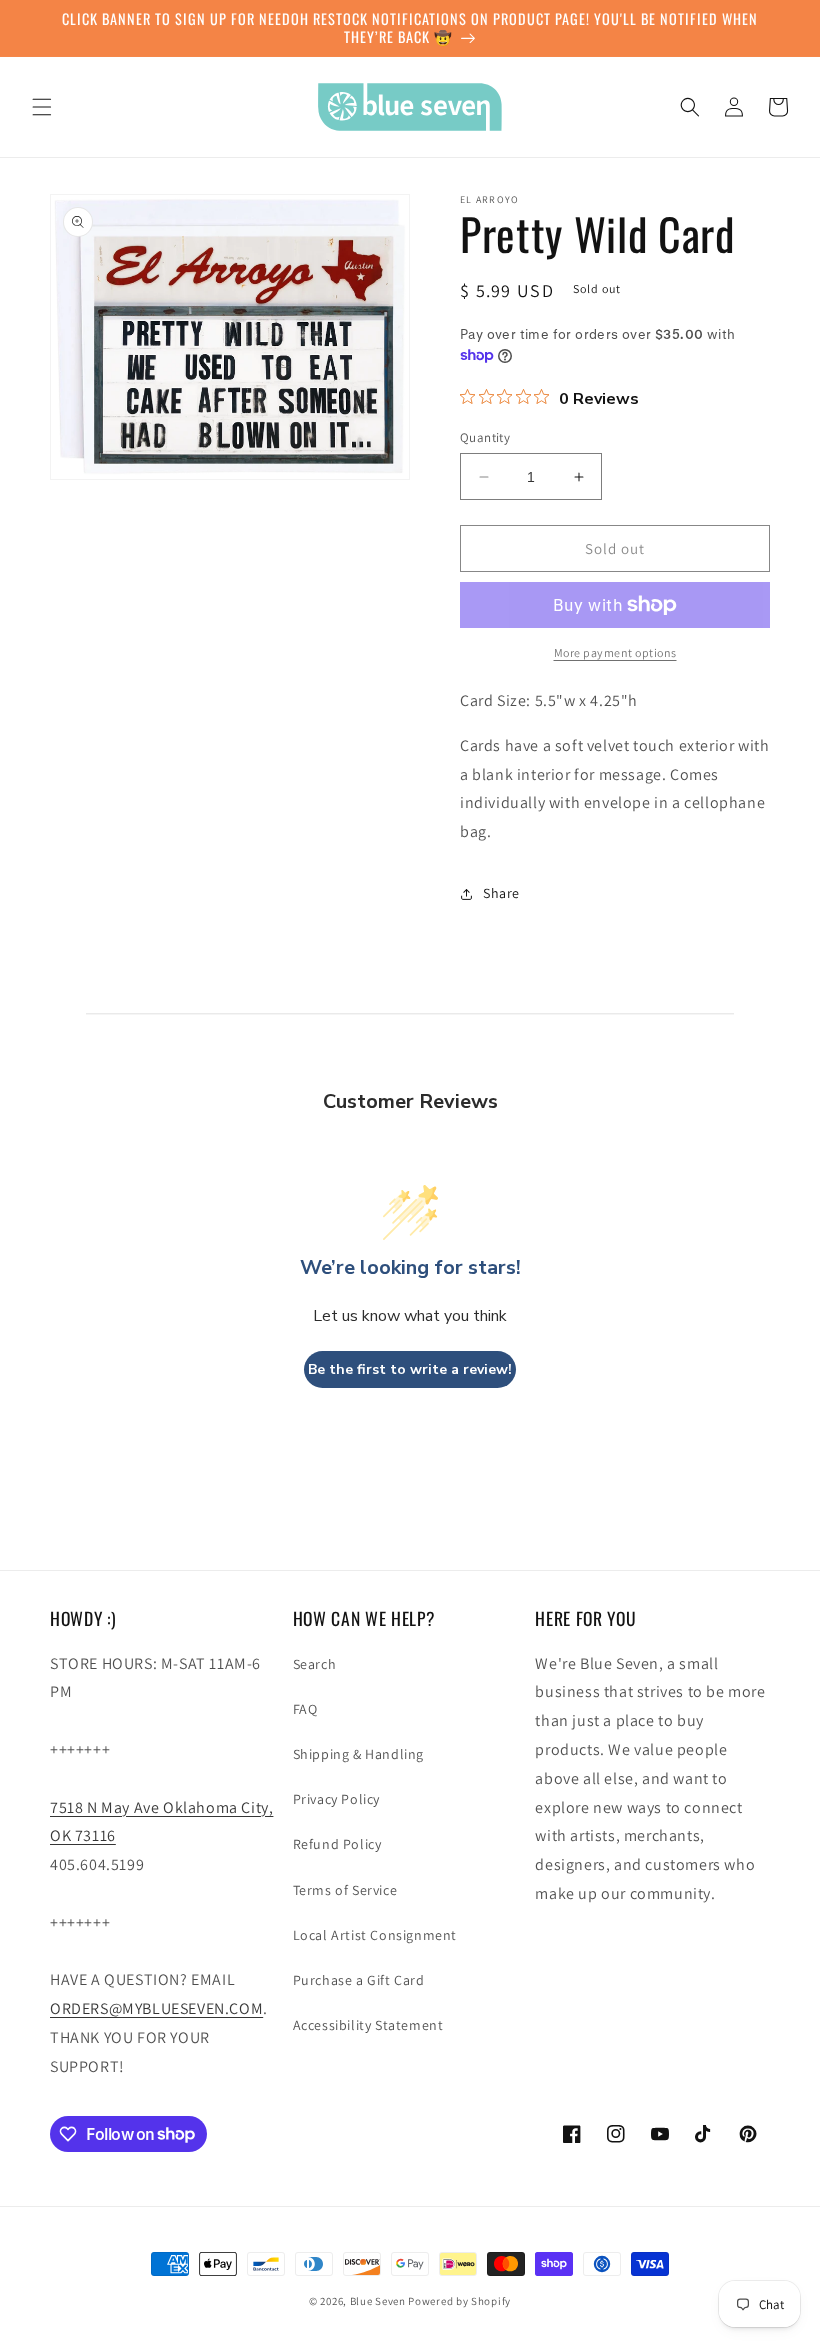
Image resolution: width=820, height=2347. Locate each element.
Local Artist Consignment (375, 1935)
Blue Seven (378, 2301)
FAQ (305, 1709)
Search (315, 1664)
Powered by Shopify (459, 2301)
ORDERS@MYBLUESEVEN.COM (156, 2008)
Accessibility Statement (368, 2025)
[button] (42, 107)
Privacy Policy (336, 1799)
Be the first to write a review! (410, 1369)
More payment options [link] (615, 652)
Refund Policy (337, 1844)
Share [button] (501, 893)
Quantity (485, 437)
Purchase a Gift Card (359, 1980)
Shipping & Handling (358, 1754)
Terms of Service (345, 1890)
